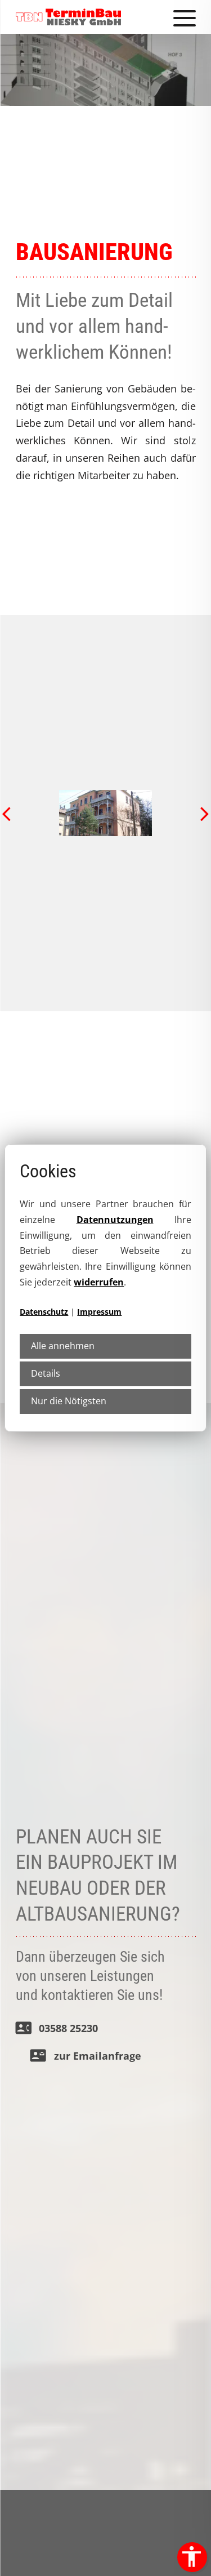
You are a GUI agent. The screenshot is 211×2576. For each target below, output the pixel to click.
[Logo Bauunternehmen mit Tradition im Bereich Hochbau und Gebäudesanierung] (69, 17)
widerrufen (99, 1282)
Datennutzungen (115, 1220)
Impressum (99, 1312)
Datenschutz (44, 1312)
